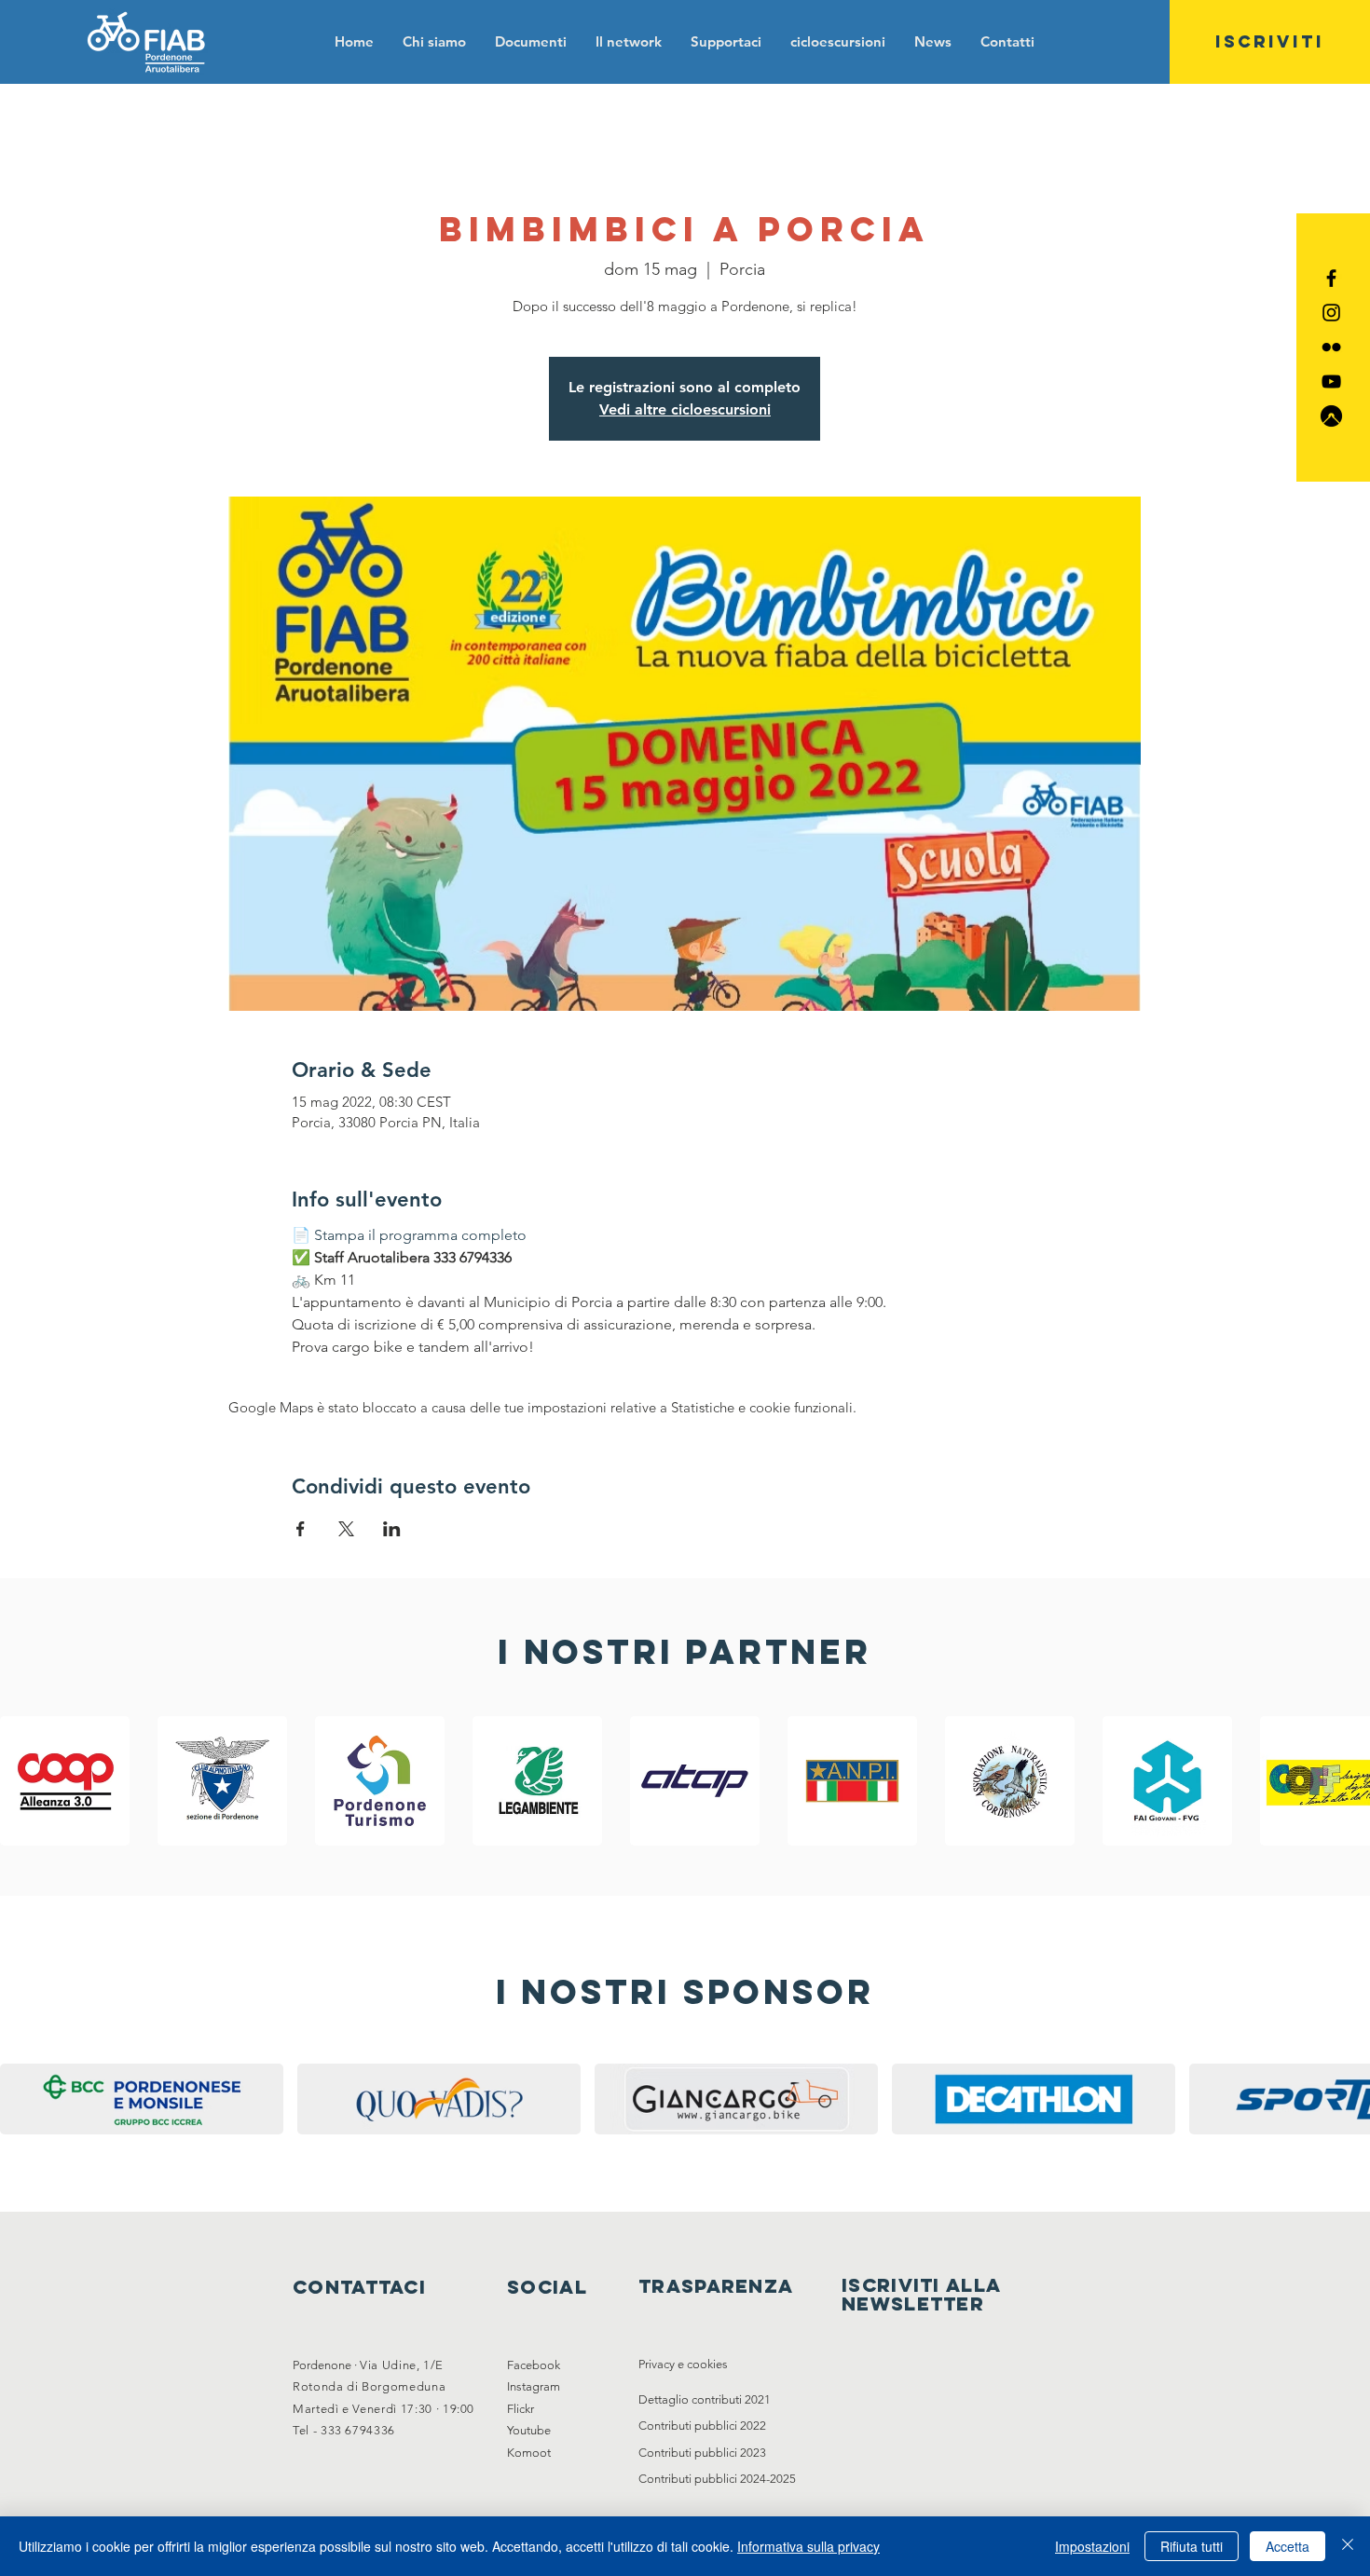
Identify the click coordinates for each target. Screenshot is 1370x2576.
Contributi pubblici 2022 (702, 2426)
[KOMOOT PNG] (1331, 416)
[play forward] (1347, 1781)
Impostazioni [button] (1092, 2546)
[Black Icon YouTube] (1331, 382)
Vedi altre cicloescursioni (685, 409)
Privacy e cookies (683, 2364)
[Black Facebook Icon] (1331, 278)
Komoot (529, 2453)
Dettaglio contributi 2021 (705, 2399)
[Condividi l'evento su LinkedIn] (392, 1529)
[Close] (1348, 2546)
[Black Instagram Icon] (1331, 313)
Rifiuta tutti (1192, 2546)
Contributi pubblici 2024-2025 (717, 2479)
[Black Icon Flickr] (1331, 347)
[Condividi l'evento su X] (346, 1529)
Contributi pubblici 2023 (702, 2453)
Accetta (1288, 2546)
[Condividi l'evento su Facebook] (301, 1529)
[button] (530, 41)
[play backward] (23, 1781)
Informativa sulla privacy (808, 2546)
